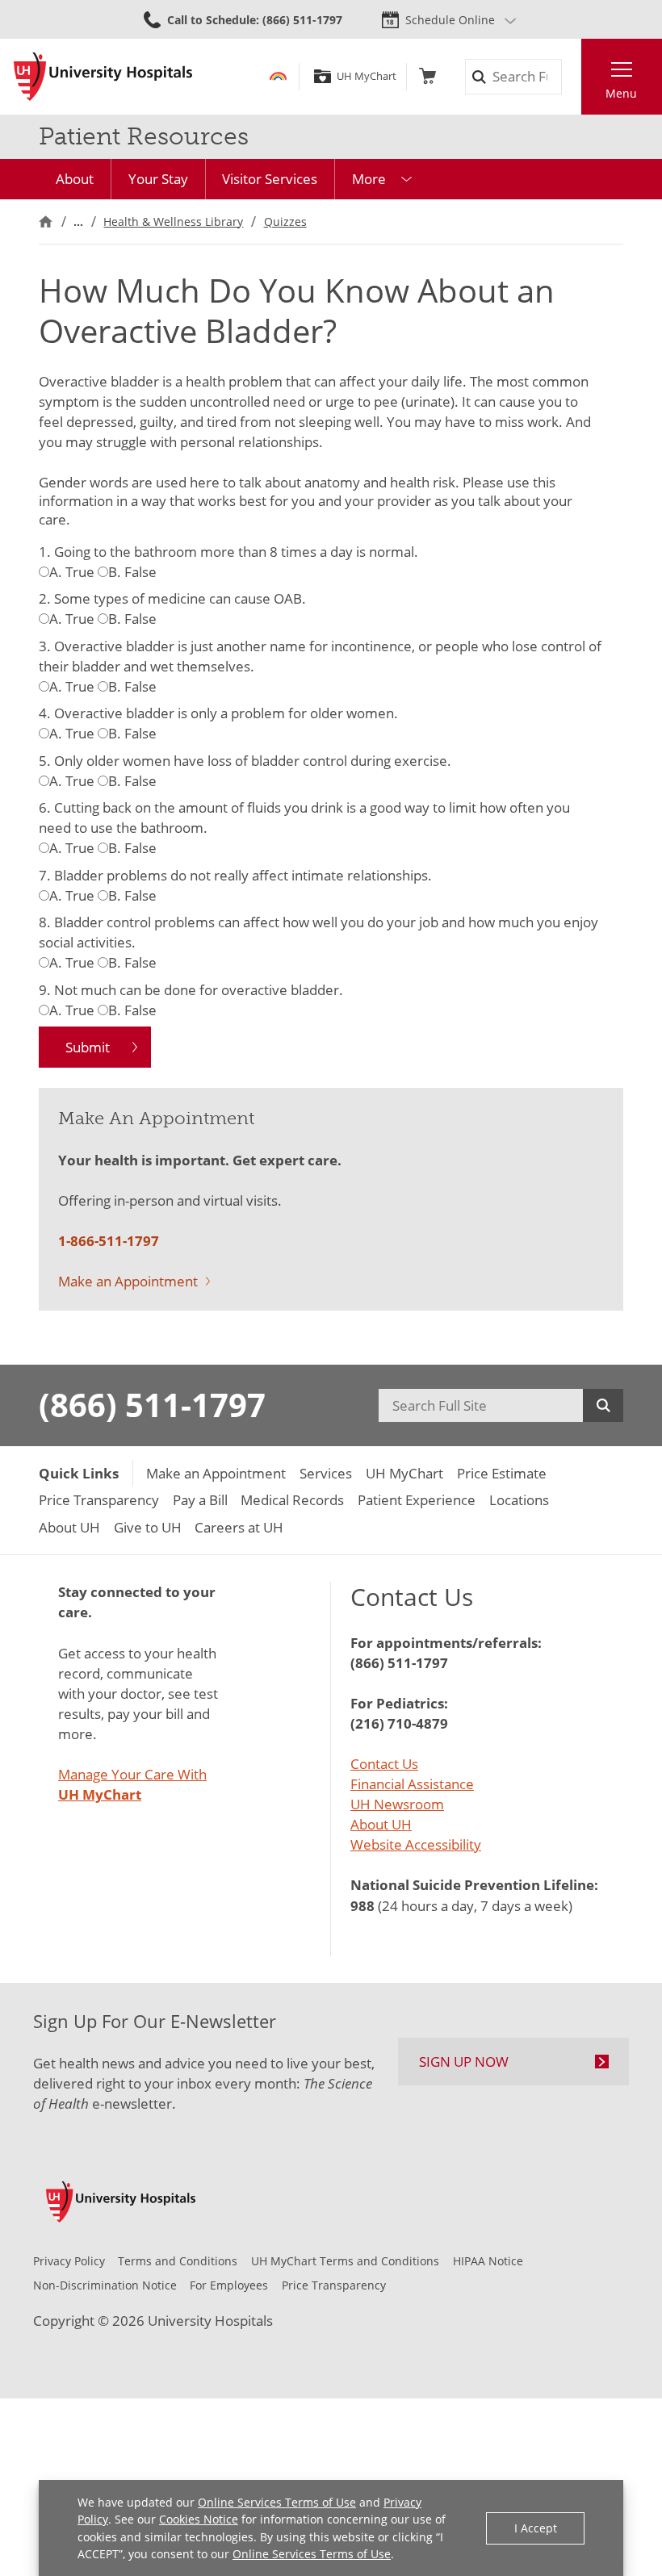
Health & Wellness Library (173, 222)
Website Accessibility (416, 1844)
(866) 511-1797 (152, 1405)
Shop (427, 76)
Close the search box (571, 77)
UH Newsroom (397, 1804)
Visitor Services (270, 179)
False (132, 572)
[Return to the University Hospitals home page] (103, 77)
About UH (381, 1824)
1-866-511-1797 (109, 1241)
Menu (621, 93)
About (75, 179)
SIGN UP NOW (464, 2062)
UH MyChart (366, 76)
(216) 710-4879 (399, 1723)
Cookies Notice (199, 2519)
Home (46, 222)
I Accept (536, 2528)
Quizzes (285, 222)
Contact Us (384, 1764)
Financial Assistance (412, 1784)
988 (362, 1906)
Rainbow (278, 76)
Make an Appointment (128, 1281)
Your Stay (158, 179)
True (72, 572)
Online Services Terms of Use (277, 2502)
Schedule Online (450, 20)
